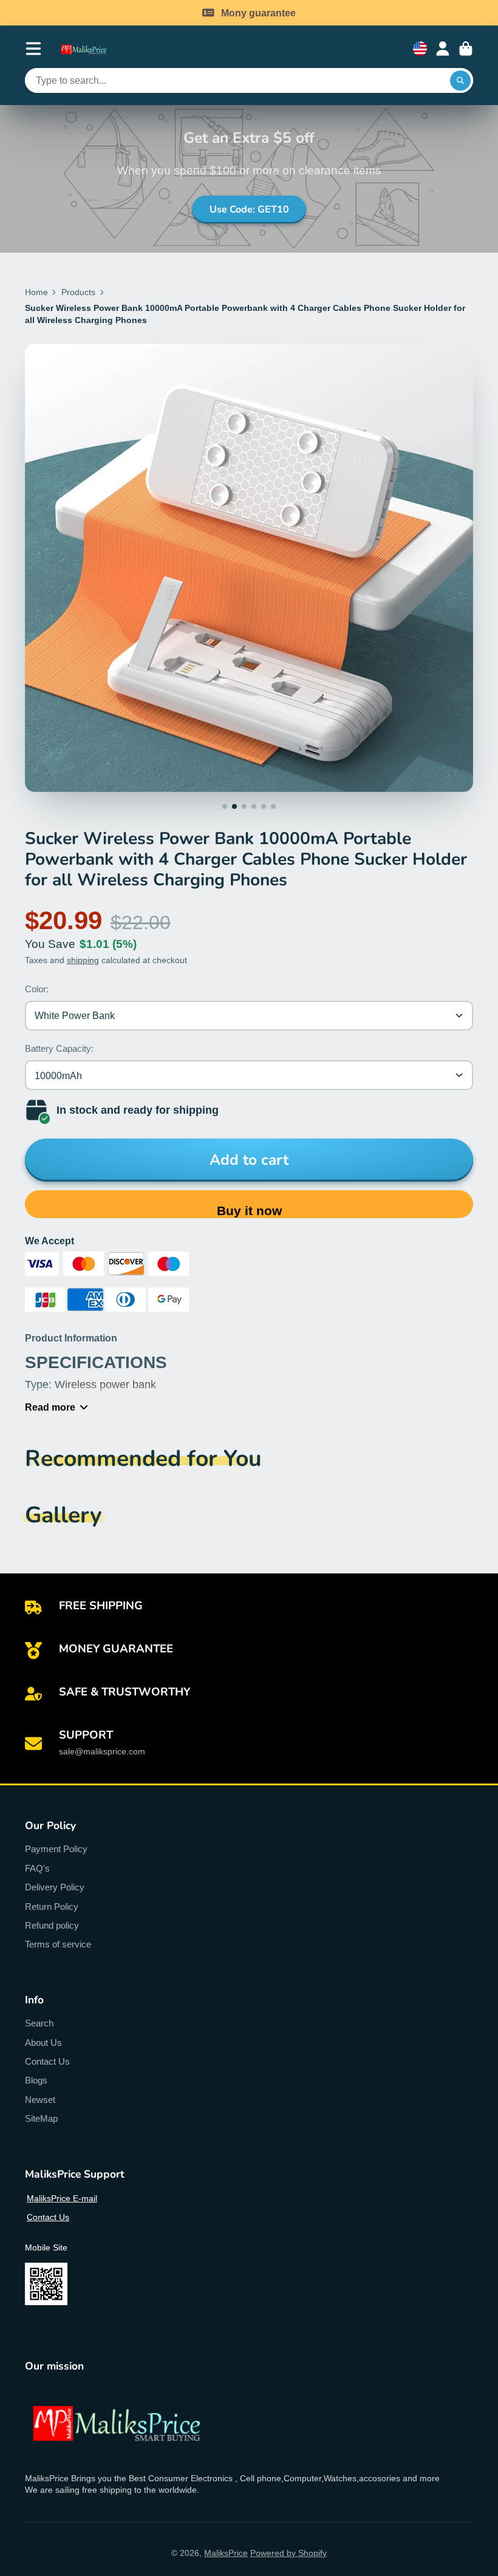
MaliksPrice (226, 2553)
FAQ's (37, 1868)
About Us (43, 2043)
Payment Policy (56, 1849)
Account (443, 49)
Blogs (36, 2080)
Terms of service (58, 1944)
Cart (466, 49)
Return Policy (52, 1906)
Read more (50, 1407)
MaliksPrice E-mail (62, 2198)
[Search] (460, 81)
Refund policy (52, 1925)
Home (36, 292)
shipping (83, 960)
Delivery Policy (55, 1887)
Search (39, 2023)
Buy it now (249, 1211)
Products (78, 292)
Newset (40, 2100)
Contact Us (47, 2061)
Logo (89, 49)
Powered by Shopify (288, 2553)
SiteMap (41, 2118)
